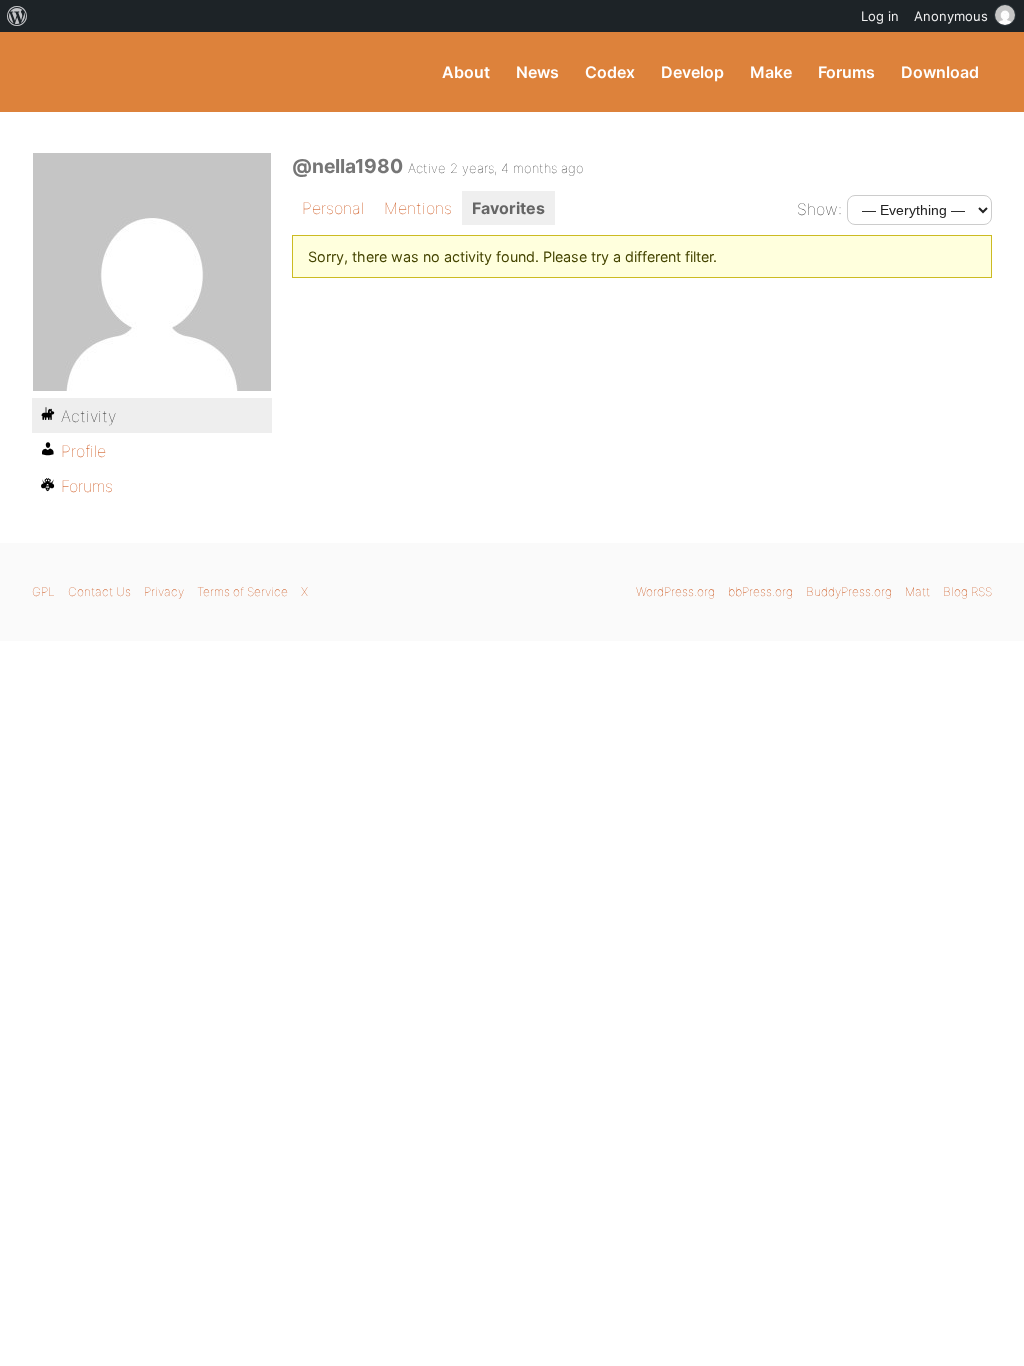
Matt (917, 591)
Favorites (508, 208)
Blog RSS (967, 591)
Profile (83, 451)
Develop (692, 72)
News (537, 72)
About (466, 72)
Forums (846, 72)
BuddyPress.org (166, 72)
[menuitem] (17, 16)
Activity (88, 416)
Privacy (164, 591)
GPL (43, 591)
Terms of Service (242, 591)
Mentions (418, 208)
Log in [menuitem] (880, 16)
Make (771, 72)
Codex (610, 72)
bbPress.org (760, 591)
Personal (333, 208)
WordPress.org (675, 591)
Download (940, 72)
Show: (819, 209)
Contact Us (99, 591)
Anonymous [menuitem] (951, 16)
